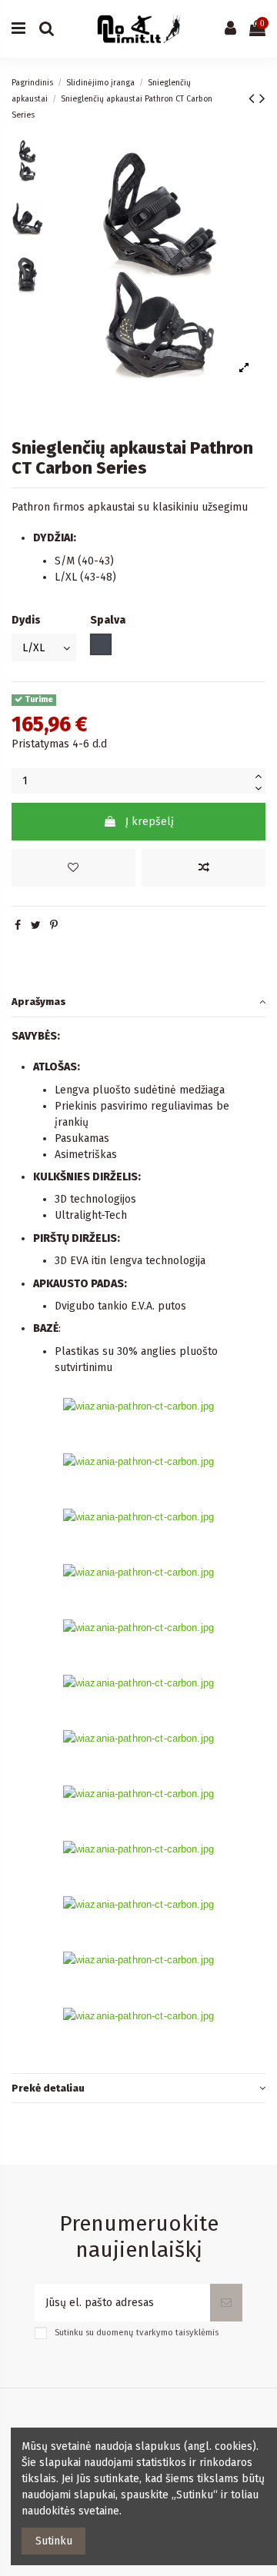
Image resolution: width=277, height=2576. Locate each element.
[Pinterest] (54, 925)
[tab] (138, 1002)
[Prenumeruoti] (226, 2303)
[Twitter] (36, 925)
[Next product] (262, 98)
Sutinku (54, 2541)
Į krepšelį (150, 822)
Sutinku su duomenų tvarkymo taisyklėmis (137, 2333)
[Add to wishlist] (73, 868)
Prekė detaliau (48, 2088)
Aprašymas (39, 1002)
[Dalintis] (18, 925)
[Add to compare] (204, 868)
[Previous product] (254, 98)
